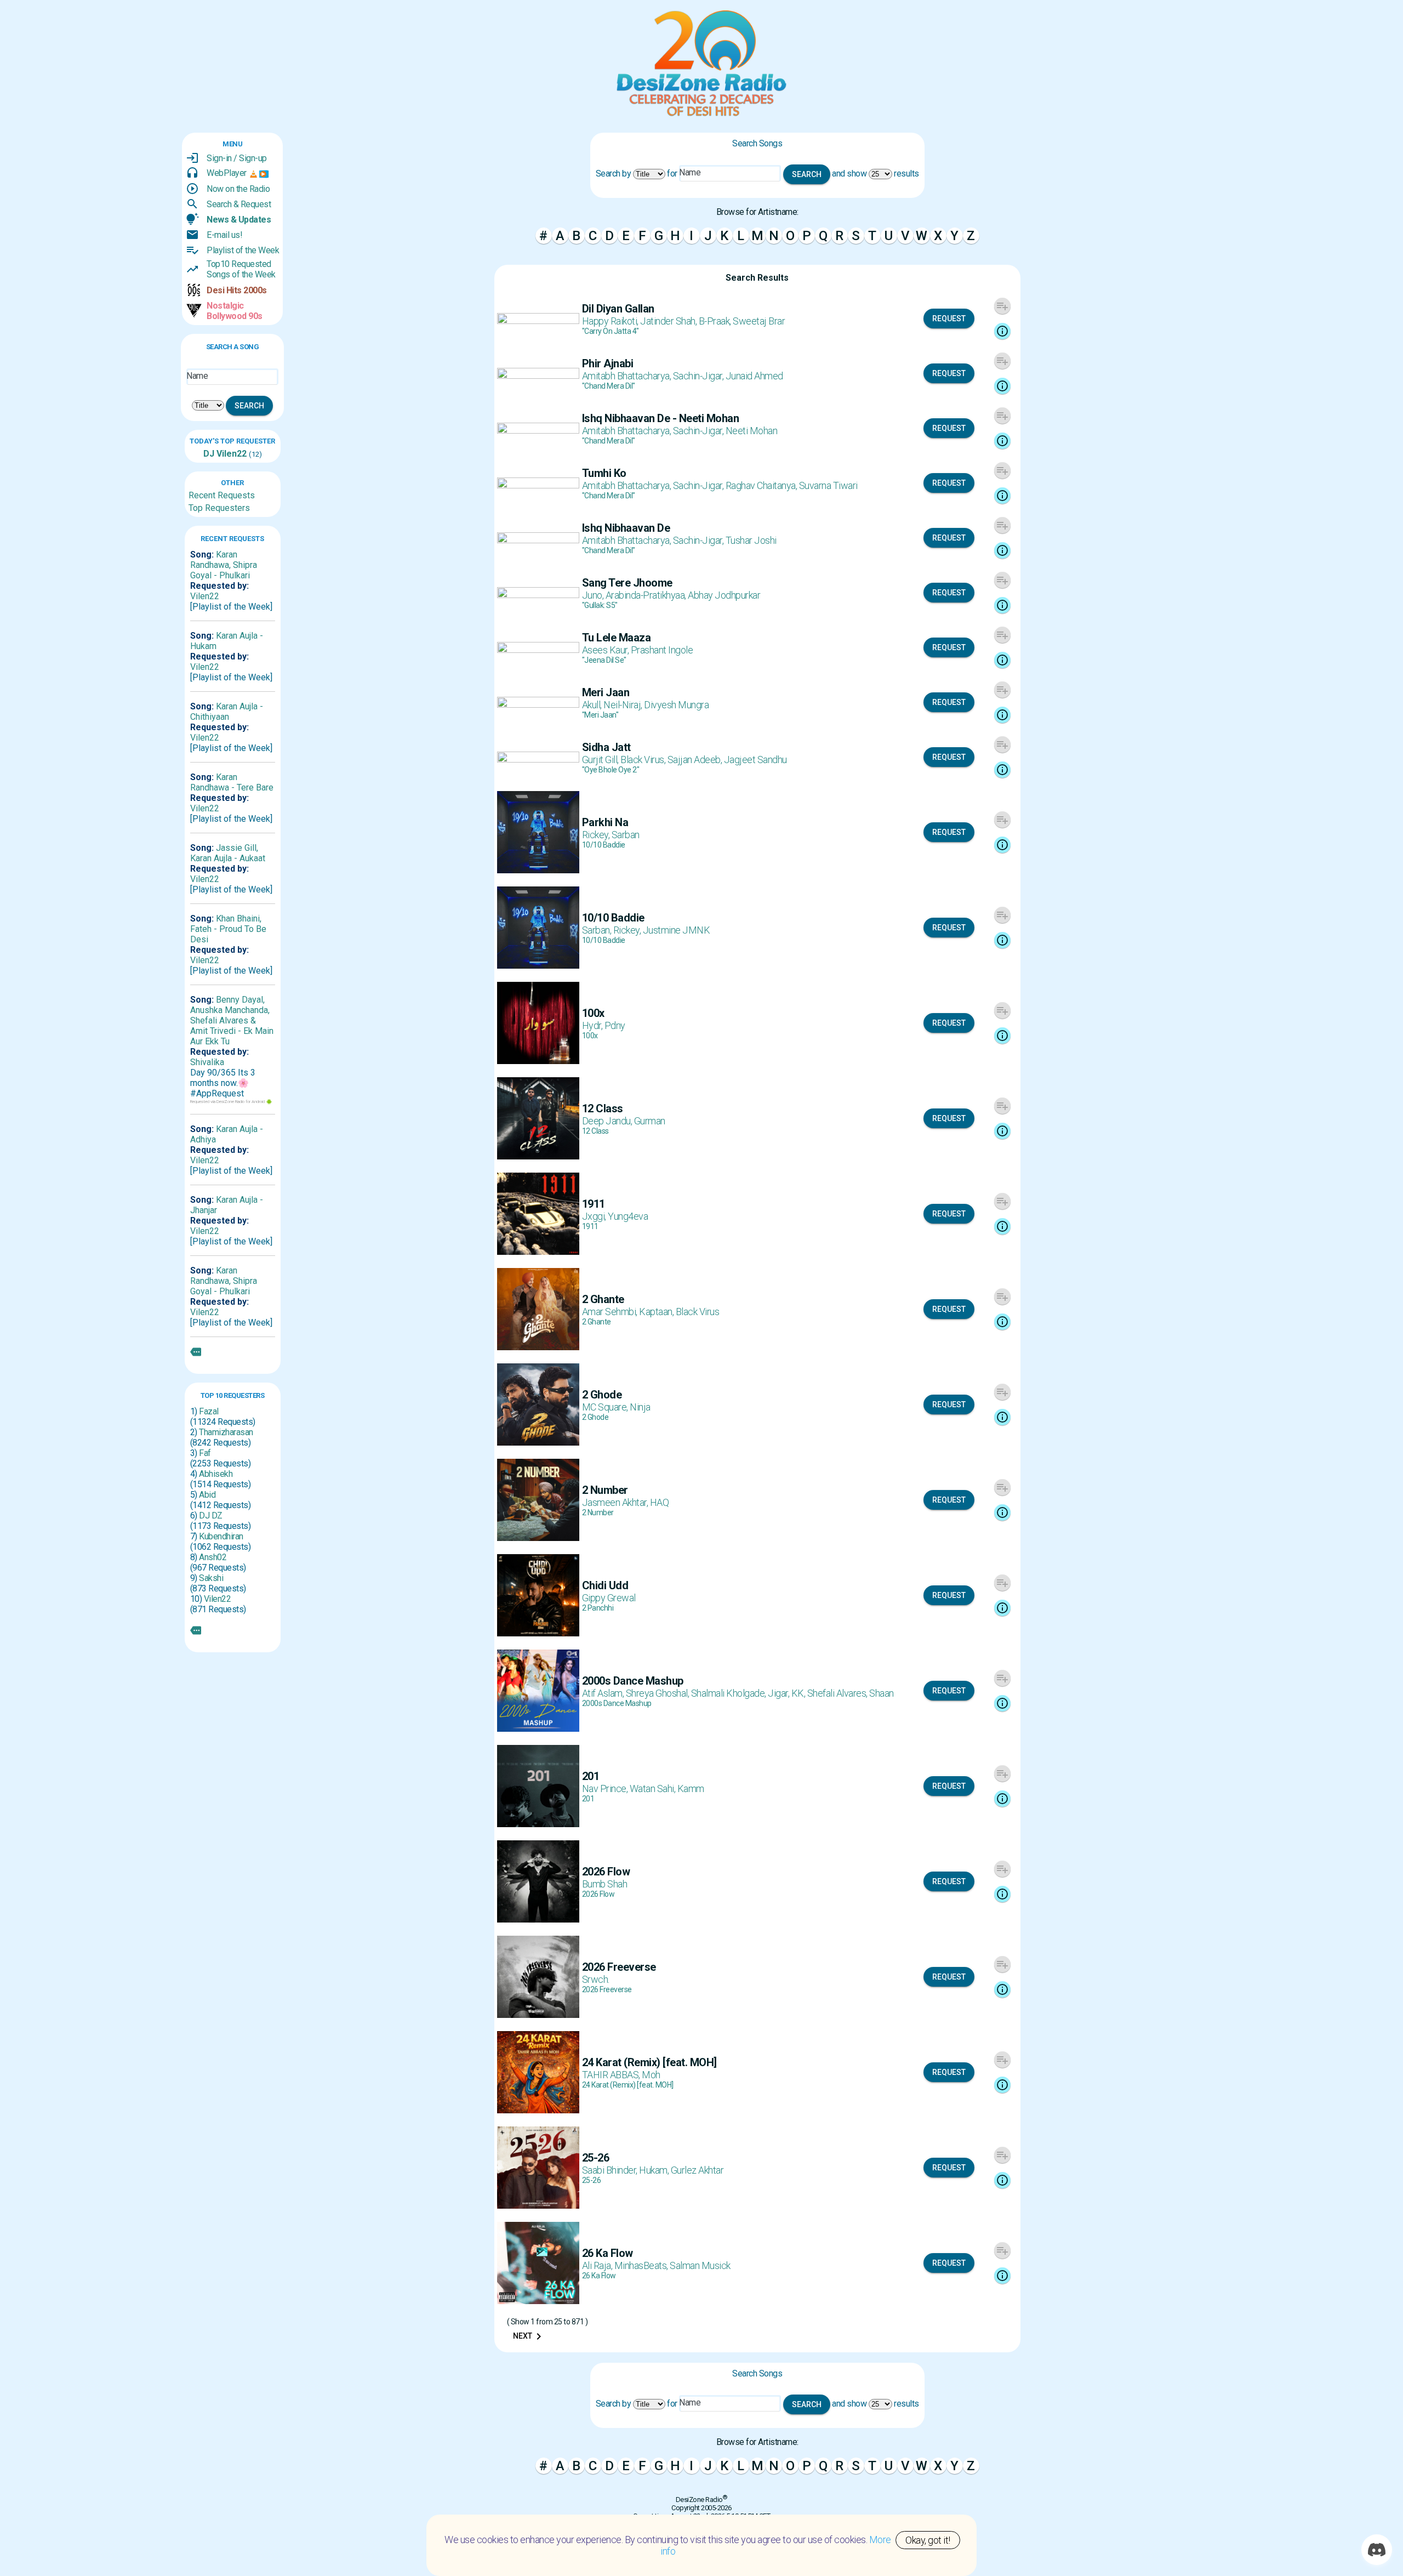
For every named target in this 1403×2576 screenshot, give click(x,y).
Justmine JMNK (677, 930)
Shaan (882, 1693)
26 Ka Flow (599, 2276)
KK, (799, 1693)
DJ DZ (211, 1516)
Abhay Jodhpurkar (724, 595)
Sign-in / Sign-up (237, 158)
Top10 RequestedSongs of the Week (241, 269)
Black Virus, (644, 760)
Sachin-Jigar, (699, 376)
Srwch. (596, 1979)
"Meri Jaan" (600, 715)
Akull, (593, 705)
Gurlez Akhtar (697, 2170)
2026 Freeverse (607, 1989)
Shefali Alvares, (839, 1693)
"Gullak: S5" (600, 605)
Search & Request (239, 204)
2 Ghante (597, 1322)
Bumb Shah (605, 1884)
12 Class (595, 1131)
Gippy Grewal (609, 1598)
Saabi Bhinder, (611, 2170)
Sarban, (598, 930)
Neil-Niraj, (624, 705)
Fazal (209, 1411)
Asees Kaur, (606, 650)
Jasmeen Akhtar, (616, 1502)
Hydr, (593, 1025)
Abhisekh (216, 1474)
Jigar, (780, 1693)
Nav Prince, (606, 1789)
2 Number (598, 1512)
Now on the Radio (238, 189)
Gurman (650, 1121)
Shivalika (207, 1062)
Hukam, (655, 2170)
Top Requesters (219, 508)
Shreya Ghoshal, (658, 1693)
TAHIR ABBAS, (612, 2075)
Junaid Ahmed (754, 376)
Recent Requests (222, 495)
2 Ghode (595, 1417)
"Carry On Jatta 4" (611, 331)
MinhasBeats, (642, 2265)
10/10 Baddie (604, 845)
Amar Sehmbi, (611, 1312)
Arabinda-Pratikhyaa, (647, 595)
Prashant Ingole (662, 650)
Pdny (615, 1025)
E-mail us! (224, 235)
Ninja (640, 1407)
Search (249, 406)
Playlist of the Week (243, 250)
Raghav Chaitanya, (762, 485)
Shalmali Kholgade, (730, 1693)
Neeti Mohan (752, 431)
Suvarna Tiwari (828, 485)
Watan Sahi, (654, 1789)
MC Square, (606, 1407)
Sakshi (211, 1578)
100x (590, 1036)
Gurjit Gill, (601, 760)
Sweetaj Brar (759, 321)
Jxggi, (595, 1216)
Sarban (626, 835)
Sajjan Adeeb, (696, 760)
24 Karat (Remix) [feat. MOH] (628, 2085)
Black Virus (698, 1312)
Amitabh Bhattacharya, (628, 376)
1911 (590, 1226)
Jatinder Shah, (669, 321)
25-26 (592, 2180)
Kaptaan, (657, 1312)
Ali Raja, (598, 2265)
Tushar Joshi (751, 540)
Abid (207, 1495)
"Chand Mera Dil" (609, 386)
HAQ (660, 1502)
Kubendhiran (221, 1536)
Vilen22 (230, 454)
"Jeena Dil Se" (604, 660)
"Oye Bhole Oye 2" (611, 770)
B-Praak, (716, 321)
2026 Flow (598, 1894)
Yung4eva (628, 1216)
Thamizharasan (226, 1432)
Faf (205, 1453)
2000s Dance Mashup (617, 1703)
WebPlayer (227, 173)
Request (949, 319)
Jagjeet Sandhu (755, 760)
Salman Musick (700, 2265)
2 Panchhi (598, 1608)
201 (588, 1799)
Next (529, 2336)
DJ (209, 454)
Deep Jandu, (608, 1121)
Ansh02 (213, 1557)
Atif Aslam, (604, 1693)
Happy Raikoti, (611, 321)
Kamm (691, 1789)
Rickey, (597, 835)
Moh (651, 2075)
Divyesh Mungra (676, 705)
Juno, (594, 595)
